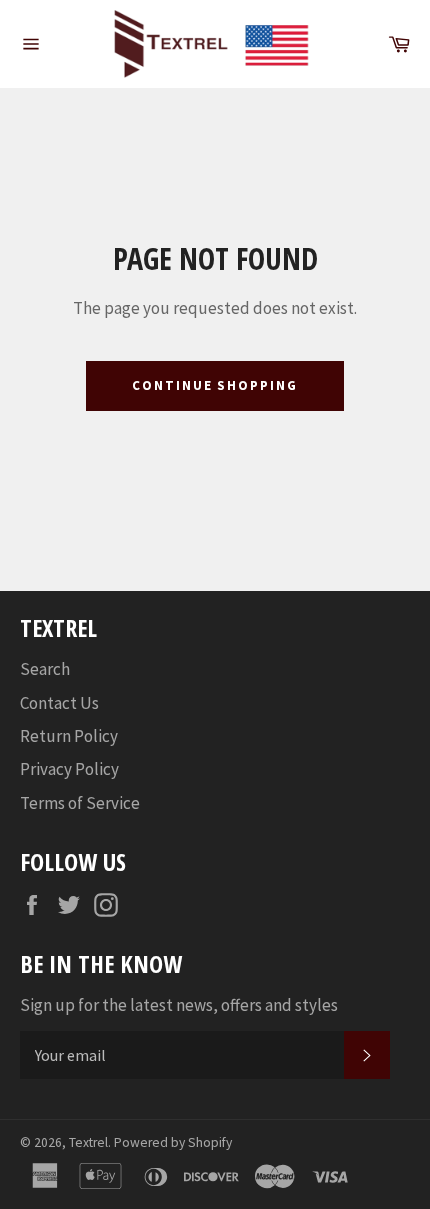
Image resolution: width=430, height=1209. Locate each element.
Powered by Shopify (173, 1142)
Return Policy (69, 736)
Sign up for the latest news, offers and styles (179, 1005)
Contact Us (59, 703)
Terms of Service (80, 803)
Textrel (88, 1142)
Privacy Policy (69, 769)
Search (45, 669)
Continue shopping (215, 385)
